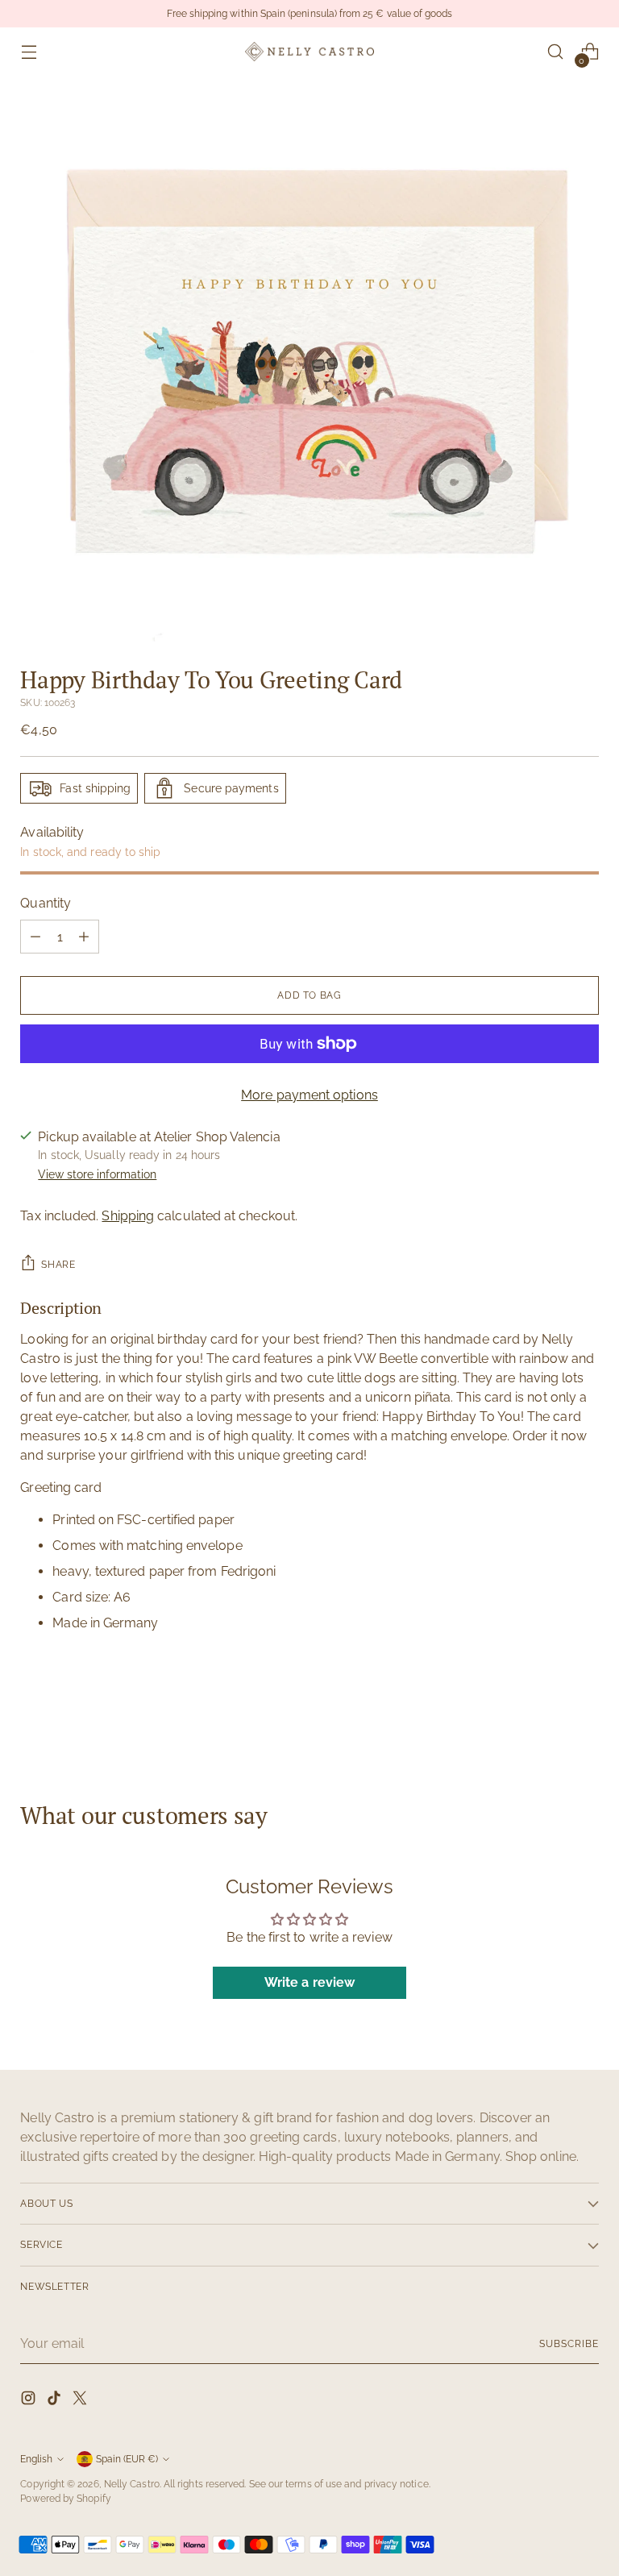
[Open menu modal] (29, 52)
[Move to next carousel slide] (585, 1714)
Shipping (128, 1216)
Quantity (46, 903)
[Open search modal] (556, 52)
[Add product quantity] (84, 937)
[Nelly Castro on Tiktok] (56, 2401)
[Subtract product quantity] (35, 937)
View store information (97, 1174)
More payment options (309, 1095)
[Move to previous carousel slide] (548, 1715)
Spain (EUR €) (127, 2459)
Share (58, 1264)
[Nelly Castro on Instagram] (30, 2401)
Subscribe (569, 2343)
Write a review (309, 1982)
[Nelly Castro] (309, 51)
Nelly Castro (132, 2484)
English (36, 2459)
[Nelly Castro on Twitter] (81, 2401)
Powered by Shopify (65, 2498)
